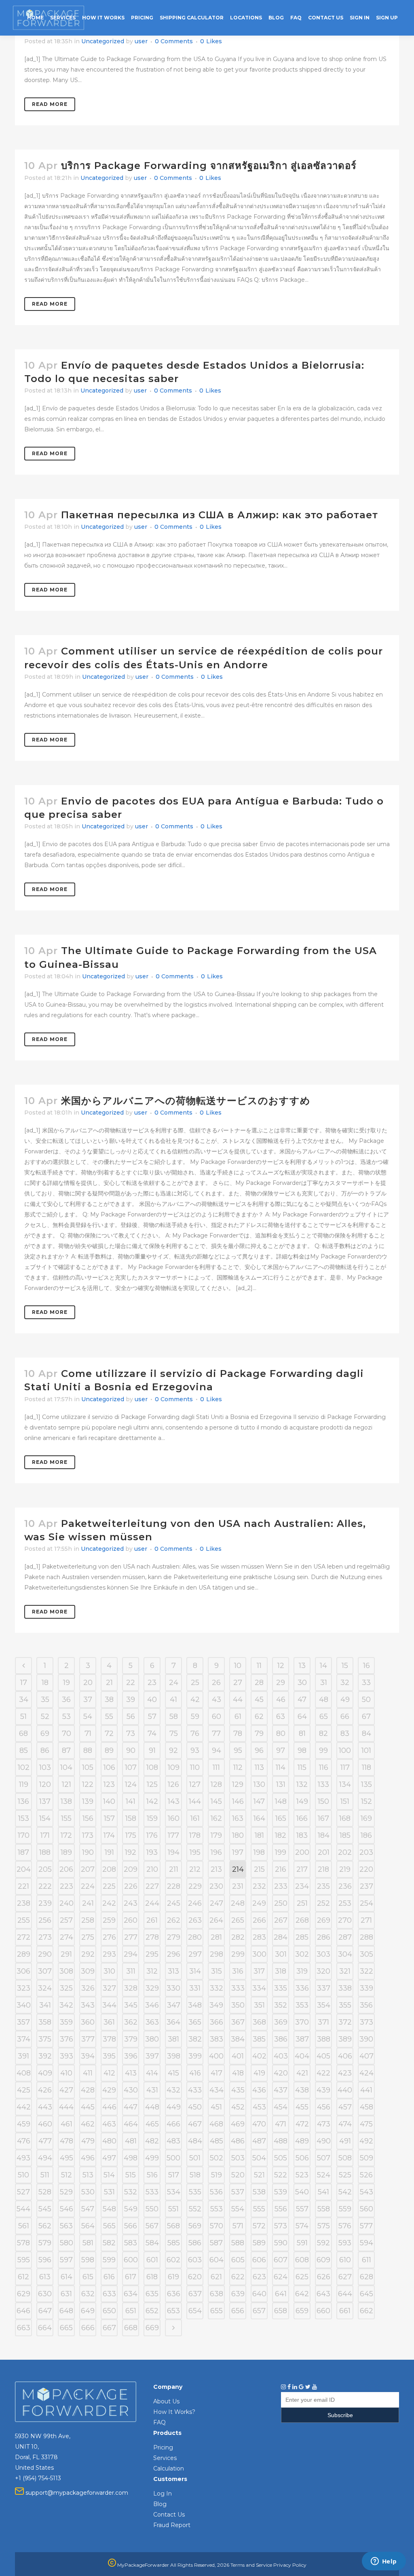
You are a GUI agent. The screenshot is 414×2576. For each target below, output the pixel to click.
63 (281, 1717)
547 (88, 2209)
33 (366, 1683)
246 (195, 1903)
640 (259, 2294)
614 (67, 2277)
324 (45, 1988)
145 (216, 1801)
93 (195, 1750)
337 (324, 1988)
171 (45, 1835)
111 (216, 1767)
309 (88, 1971)
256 (45, 1920)
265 (238, 1920)
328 (131, 1988)
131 (281, 1784)
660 (323, 2311)
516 (152, 2175)
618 (152, 2277)
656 (238, 2311)
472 (302, 2124)
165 (281, 1818)
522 (281, 2175)
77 (216, 1734)
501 (195, 2158)
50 (366, 1700)
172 (66, 1835)
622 (238, 2277)
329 (152, 1988)
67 (366, 1717)
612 (23, 2277)
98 (302, 1750)
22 (131, 1683)
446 (109, 2107)
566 (131, 2226)
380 (152, 2039)
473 (324, 2124)
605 (238, 2260)
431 (152, 2090)
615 (88, 2277)
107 (131, 1767)
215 (259, 1869)
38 (109, 1700)
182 (281, 1835)
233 (281, 1886)
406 (345, 2056)
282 (238, 1937)
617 (131, 2277)
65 (324, 1717)
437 (281, 2090)
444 (66, 2107)
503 (238, 2158)
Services (165, 2458)
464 (131, 2124)
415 (173, 2073)
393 (67, 2056)
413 (131, 2073)
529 (66, 2192)
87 (66, 1750)
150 (323, 1801)
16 (366, 1666)
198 (259, 1852)
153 (24, 1818)
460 (45, 2124)
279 (174, 1937)
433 (195, 2090)
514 (109, 2175)
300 (259, 1954)
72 (109, 1734)
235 (323, 1886)
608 (302, 2260)
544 (23, 2209)
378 (109, 2039)
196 (216, 1852)
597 (66, 2260)
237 (366, 1886)
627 (345, 2277)
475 (366, 2124)
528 (45, 2192)
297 (195, 1954)
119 (24, 1784)
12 (281, 1666)
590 (281, 2243)
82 (323, 1734)
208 (109, 1869)
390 (366, 2039)
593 (345, 2243)
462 (88, 2124)
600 (131, 2260)
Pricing (163, 2447)
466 (173, 2124)
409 (45, 2073)
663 (24, 2328)
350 (238, 2005)
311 (131, 1971)
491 (345, 2141)
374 (24, 2039)
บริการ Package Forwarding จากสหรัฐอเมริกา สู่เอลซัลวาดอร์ (209, 166)
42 (195, 1700)
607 (281, 2260)
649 (88, 2311)
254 (366, 1903)
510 (23, 2175)
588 (238, 2243)
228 (174, 1886)
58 (174, 1717)
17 (24, 1683)
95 (238, 1750)
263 (195, 1920)
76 (195, 1734)
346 (152, 2005)
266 (259, 1920)
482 (152, 2141)
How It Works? (174, 2412)
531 (109, 2192)
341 (45, 2005)
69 (45, 1734)
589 (259, 2243)
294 (131, 1954)
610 (345, 2260)
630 (45, 2294)
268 (302, 1920)
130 (259, 1784)
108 (152, 1767)
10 (238, 1666)
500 (173, 2158)
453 (259, 2107)
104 (66, 1767)
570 (217, 2226)
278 (152, 1937)
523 (302, 2175)
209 (131, 1869)
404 (302, 2056)
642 (302, 2294)
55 (109, 1717)
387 (302, 2039)
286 (324, 1937)
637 (195, 2294)
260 (131, 1920)
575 (324, 2226)
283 (259, 1937)
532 (131, 2192)
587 (216, 2243)
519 (217, 2175)
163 (238, 1818)
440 (345, 2090)
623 (259, 2277)
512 (67, 2175)
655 (217, 2311)
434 (217, 2090)
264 (216, 1920)
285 (302, 1937)
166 (302, 1818)
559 (345, 2209)
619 (173, 2277)
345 (131, 2005)
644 (345, 2294)
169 (366, 1818)
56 (131, 1717)
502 (217, 2158)
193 (152, 1852)
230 (216, 1886)
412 (109, 2073)
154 (45, 1818)
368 (259, 2022)
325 (66, 1988)
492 (366, 2141)
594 (366, 2243)
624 (281, 2277)
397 (152, 2056)
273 (45, 1937)
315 (217, 1971)
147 (259, 1801)
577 (366, 2226)
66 (345, 1717)
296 (174, 1954)
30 (302, 1683)
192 (131, 1852)
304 (345, 1954)
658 (281, 2311)
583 (131, 2243)
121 (67, 1784)
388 (324, 2039)
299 (238, 1954)
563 (66, 2226)
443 (45, 2107)
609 (323, 2260)
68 (23, 1734)
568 (173, 2226)
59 (195, 1717)
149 (302, 1801)
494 (45, 2158)
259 (109, 1920)
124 (131, 1784)
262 (174, 1920)
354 (324, 2005)
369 (281, 2022)
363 (152, 2022)
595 (24, 2260)
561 (24, 2226)
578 (23, 2243)
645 (366, 2294)
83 (345, 1734)
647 (45, 2311)
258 (88, 1920)
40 (152, 1700)
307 (45, 1971)
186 (366, 1835)
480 (109, 2141)
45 (259, 1700)
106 (109, 1767)
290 (45, 1954)
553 (217, 2209)
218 (323, 1869)
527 (23, 2192)
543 (366, 2192)
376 (67, 2039)
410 (66, 2073)
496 (88, 2158)
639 (238, 2294)
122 (88, 1784)
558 (324, 2209)
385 (259, 2039)
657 (259, 2311)
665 (66, 2328)
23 (152, 1683)
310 (109, 1971)
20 (88, 1683)
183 (302, 1835)
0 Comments (174, 41)
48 (324, 1700)
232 (259, 1886)
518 (195, 2175)
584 (152, 2243)
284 (281, 1937)
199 (281, 1852)
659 (302, 2311)
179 (216, 1835)
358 (45, 2022)
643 (323, 2294)
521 (259, 2175)
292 (88, 1954)
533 (152, 2192)
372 (345, 2022)
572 (259, 2226)
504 (259, 2158)
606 (259, 2260)
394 (88, 2056)
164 (259, 1818)
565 (109, 2226)
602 (173, 2260)
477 (45, 2141)
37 (88, 1700)
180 (238, 1835)
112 (238, 1767)
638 (217, 2294)
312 (152, 1971)
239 (45, 1903)
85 (24, 1750)
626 (324, 2277)
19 (67, 1683)
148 (281, 1801)
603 (195, 2260)
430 (131, 2090)
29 (281, 1683)
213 (216, 1869)
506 (302, 2158)
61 (238, 1717)
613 (45, 2277)
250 (281, 1903)
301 (281, 1954)
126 (173, 1784)
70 (67, 1734)
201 (324, 1852)
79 (259, 1734)
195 (195, 1852)
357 (23, 2022)
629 (24, 2294)
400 (216, 2056)
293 (109, 1954)
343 (88, 2005)
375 (45, 2039)
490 (324, 2141)
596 (45, 2260)
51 (23, 1717)
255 (24, 1920)
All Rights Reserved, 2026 (200, 2565)
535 (195, 2192)
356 (366, 2005)
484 (195, 2141)
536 (216, 2192)
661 (345, 2311)
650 (109, 2311)
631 (66, 2294)
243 (131, 1903)
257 (66, 1920)
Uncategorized (103, 41)
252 (323, 1903)
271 (366, 1920)
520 (238, 2175)
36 (66, 1700)
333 (238, 1988)
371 (323, 2022)
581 (88, 2243)
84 (366, 1734)
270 (345, 1920)
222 (45, 1886)
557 (302, 2209)
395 (109, 2056)
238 (24, 1903)
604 (217, 2260)
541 (323, 2192)
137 (45, 1801)
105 (88, 1767)
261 (152, 1920)
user (141, 41)
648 (66, 2311)
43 (217, 1700)
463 (109, 2124)
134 (345, 1784)
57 (152, 1717)
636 (174, 2294)
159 (152, 1818)
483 (173, 2141)
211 (174, 1869)
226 (131, 1886)
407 (366, 2056)
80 (281, 1734)
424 (366, 2073)
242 (109, 1903)
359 (66, 2022)
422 (323, 2073)
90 (131, 1750)
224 (88, 1886)
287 (345, 1937)
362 (131, 2022)
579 (45, 2243)
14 (323, 1666)
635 (152, 2294)
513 (88, 2175)
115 (302, 1767)
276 (109, 1937)
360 (88, 2022)
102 (24, 1767)
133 (323, 1784)
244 (152, 1903)
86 (45, 1750)
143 (174, 1801)
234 (302, 1886)
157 (109, 1818)
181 (259, 1835)
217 (302, 1869)
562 (45, 2226)
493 (23, 2158)
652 (152, 2311)
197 (238, 1852)
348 (195, 2005)
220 (366, 1869)
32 (345, 1683)
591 (302, 2243)
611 (366, 2260)
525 (345, 2175)
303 (323, 1954)
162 (216, 1818)
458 (366, 2107)
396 (131, 2056)
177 (173, 1835)
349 (216, 2005)
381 (173, 2039)
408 (24, 2073)
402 (259, 2056)
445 (88, 2107)
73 (131, 1734)
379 (131, 2039)
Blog (160, 2504)
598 (88, 2260)
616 (109, 2277)
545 (45, 2209)
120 (45, 1784)
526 (366, 2175)
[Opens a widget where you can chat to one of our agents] (384, 2562)
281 (216, 1937)
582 (109, 2243)
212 (195, 1869)
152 (366, 1801)
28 (259, 1683)
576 (345, 2226)
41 (173, 1700)
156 (88, 1818)
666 (88, 2328)
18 (45, 1683)
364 (173, 2022)
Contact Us (169, 2515)
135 (366, 1784)
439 (323, 2090)
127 (195, 1784)
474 (345, 2124)
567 (152, 2226)
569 (195, 2226)
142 (152, 1801)
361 (109, 2022)
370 (302, 2022)
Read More (50, 104)
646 (23, 2311)
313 (173, 1971)
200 (302, 1852)
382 (195, 2039)
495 (67, 2158)
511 (45, 2175)
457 (345, 2107)
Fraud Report (172, 2525)
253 (345, 1903)
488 (281, 2141)
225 (109, 1886)
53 (67, 1717)
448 (152, 2107)
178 (195, 1835)
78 (238, 1734)
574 (302, 2226)
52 (45, 1717)
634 (131, 2294)
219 (345, 1869)
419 (259, 2073)
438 (302, 2090)
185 (345, 1835)
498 (131, 2158)
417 (217, 2073)
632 (88, 2294)
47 (302, 1700)
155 (66, 1818)
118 (366, 1767)
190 (88, 1852)
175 (131, 1835)
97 (281, 1750)
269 (324, 1920)
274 (67, 1937)
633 (109, 2294)
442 (24, 2107)
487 (259, 2141)
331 (195, 1988)
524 (324, 2175)
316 (238, 1971)
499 (152, 2158)
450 (195, 2107)
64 (302, 1717)
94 (217, 1750)
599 (109, 2260)
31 (324, 1683)
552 (195, 2209)
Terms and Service (251, 2565)
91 (152, 1750)
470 (259, 2124)
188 (45, 1852)
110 (195, 1767)
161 (195, 1818)
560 (366, 2209)
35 (45, 1700)
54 (88, 1717)
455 (302, 2107)
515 (131, 2175)
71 (88, 1734)
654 (195, 2311)
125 (152, 1784)
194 (174, 1852)
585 (174, 2243)
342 (66, 2005)
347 (174, 2005)
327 (109, 1988)
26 (216, 1683)
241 (88, 1903)
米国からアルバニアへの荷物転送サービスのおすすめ (186, 1101)
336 (302, 1988)
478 (67, 2141)
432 (173, 2090)
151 (345, 1801)
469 (238, 2124)
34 (24, 1700)
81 (302, 1734)
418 (238, 2073)
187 (23, 1852)
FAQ (159, 2422)
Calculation (169, 2468)
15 (345, 1666)
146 (238, 1801)
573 (281, 2226)
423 (345, 2073)
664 (45, 2328)
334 (259, 1988)
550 (152, 2209)
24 (174, 1683)
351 (259, 2005)
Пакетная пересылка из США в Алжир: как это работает (220, 515)
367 (238, 2022)
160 (174, 1818)
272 (24, 1937)
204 (24, 1869)
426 (45, 2090)
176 (152, 1835)
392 (45, 2056)
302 (302, 1954)
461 (67, 2124)
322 (366, 1971)
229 (195, 1886)
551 (173, 2209)
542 (345, 2192)
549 (131, 2209)
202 (345, 1852)
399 (195, 2056)
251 (302, 1903)
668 (131, 2328)
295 (152, 1954)
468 (216, 2124)
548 (109, 2209)
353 (302, 2005)
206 (66, 1869)
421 (302, 2073)
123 (109, 1784)
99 (323, 1750)
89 (109, 1750)
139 (88, 1801)
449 (174, 2107)
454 (281, 2107)
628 (366, 2277)
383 (217, 2039)
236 (345, 1886)
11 (259, 1666)
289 (24, 1954)
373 (366, 2022)
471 (281, 2124)
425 (24, 2090)
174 (109, 1835)
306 (23, 1971)
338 (345, 1988)
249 (259, 1903)
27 (238, 1683)
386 (281, 2039)
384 (238, 2039)
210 (152, 1869)
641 (281, 2294)
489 (302, 2141)
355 (345, 2005)
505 (281, 2158)
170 (24, 1835)
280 (195, 1937)
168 (345, 1818)
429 (109, 2090)
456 (324, 2107)
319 (302, 1971)
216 (281, 1869)
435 (238, 2090)
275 (88, 1937)
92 (173, 1750)
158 (131, 1818)
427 (66, 2090)
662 (366, 2311)
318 (281, 1971)
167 (323, 1818)
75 (174, 1734)
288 (366, 1937)
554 (238, 2209)
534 (174, 2192)
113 (259, 1767)
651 (131, 2311)
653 (173, 2311)
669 (152, 2328)
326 (88, 1988)
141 (131, 1801)
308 (66, 1971)
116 (324, 1767)
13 (302, 1666)
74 (152, 1734)
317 (259, 1971)
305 (366, 1954)
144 (195, 1801)
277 (131, 1937)
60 (217, 1717)
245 (174, 1903)
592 (323, 2243)
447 (131, 2107)
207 (88, 1869)
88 (88, 1750)
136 (23, 1801)
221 (23, 1886)
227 (152, 1886)
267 (281, 1920)
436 (259, 2090)
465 (152, 2124)
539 (281, 2192)
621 (216, 2277)
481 (131, 2141)
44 (238, 1700)
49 (345, 1700)
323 (24, 1988)
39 (131, 1700)
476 (24, 2141)
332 (217, 1988)
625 (302, 2277)
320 (323, 1971)
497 (109, 2158)
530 (88, 2192)
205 (45, 1869)
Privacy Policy (290, 2565)
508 (345, 2158)
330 (173, 1988)
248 (238, 1903)
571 (238, 2226)
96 (259, 1750)
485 (217, 2141)
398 (174, 2056)
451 (216, 2107)
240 (67, 1903)
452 (238, 2107)
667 (109, 2328)
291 (66, 1954)
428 (88, 2090)
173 (88, 1835)
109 (174, 1767)
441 (366, 2090)
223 (67, 1886)
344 (109, 2005)
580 (67, 2243)
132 (302, 1784)
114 (281, 1767)
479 (88, 2141)
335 (281, 1988)
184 (324, 1835)
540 (302, 2192)
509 (366, 2158)
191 (109, 1852)
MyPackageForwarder (143, 2565)
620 (195, 2277)
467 (195, 2124)
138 (66, 1801)
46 (281, 1700)
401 (238, 2056)
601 (152, 2260)
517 (174, 2175)
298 (217, 1954)
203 (366, 1852)
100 (345, 1750)
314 (195, 1971)
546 (67, 2209)
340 (24, 2005)
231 (238, 1886)
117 (345, 1767)
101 (366, 1750)
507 (324, 2158)
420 (281, 2073)
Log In (163, 2494)
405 (323, 2056)
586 (195, 2243)
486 (238, 2141)
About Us (166, 2401)
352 (281, 2005)
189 (66, 1852)
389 (345, 2039)
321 (345, 1971)
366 (217, 2022)
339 (366, 1988)
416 (195, 2073)
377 (88, 2039)
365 (195, 2022)
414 (152, 2073)
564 (88, 2226)
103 (45, 1767)
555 (259, 2209)
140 (109, 1801)
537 (238, 2192)
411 (88, 2073)
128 (216, 1784)
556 (281, 2209)
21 (109, 1683)
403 (281, 2056)
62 (259, 1717)
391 (23, 2056)
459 (24, 2124)
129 (238, 1784)
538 (259, 2192)
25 (195, 1683)
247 (217, 1903)
